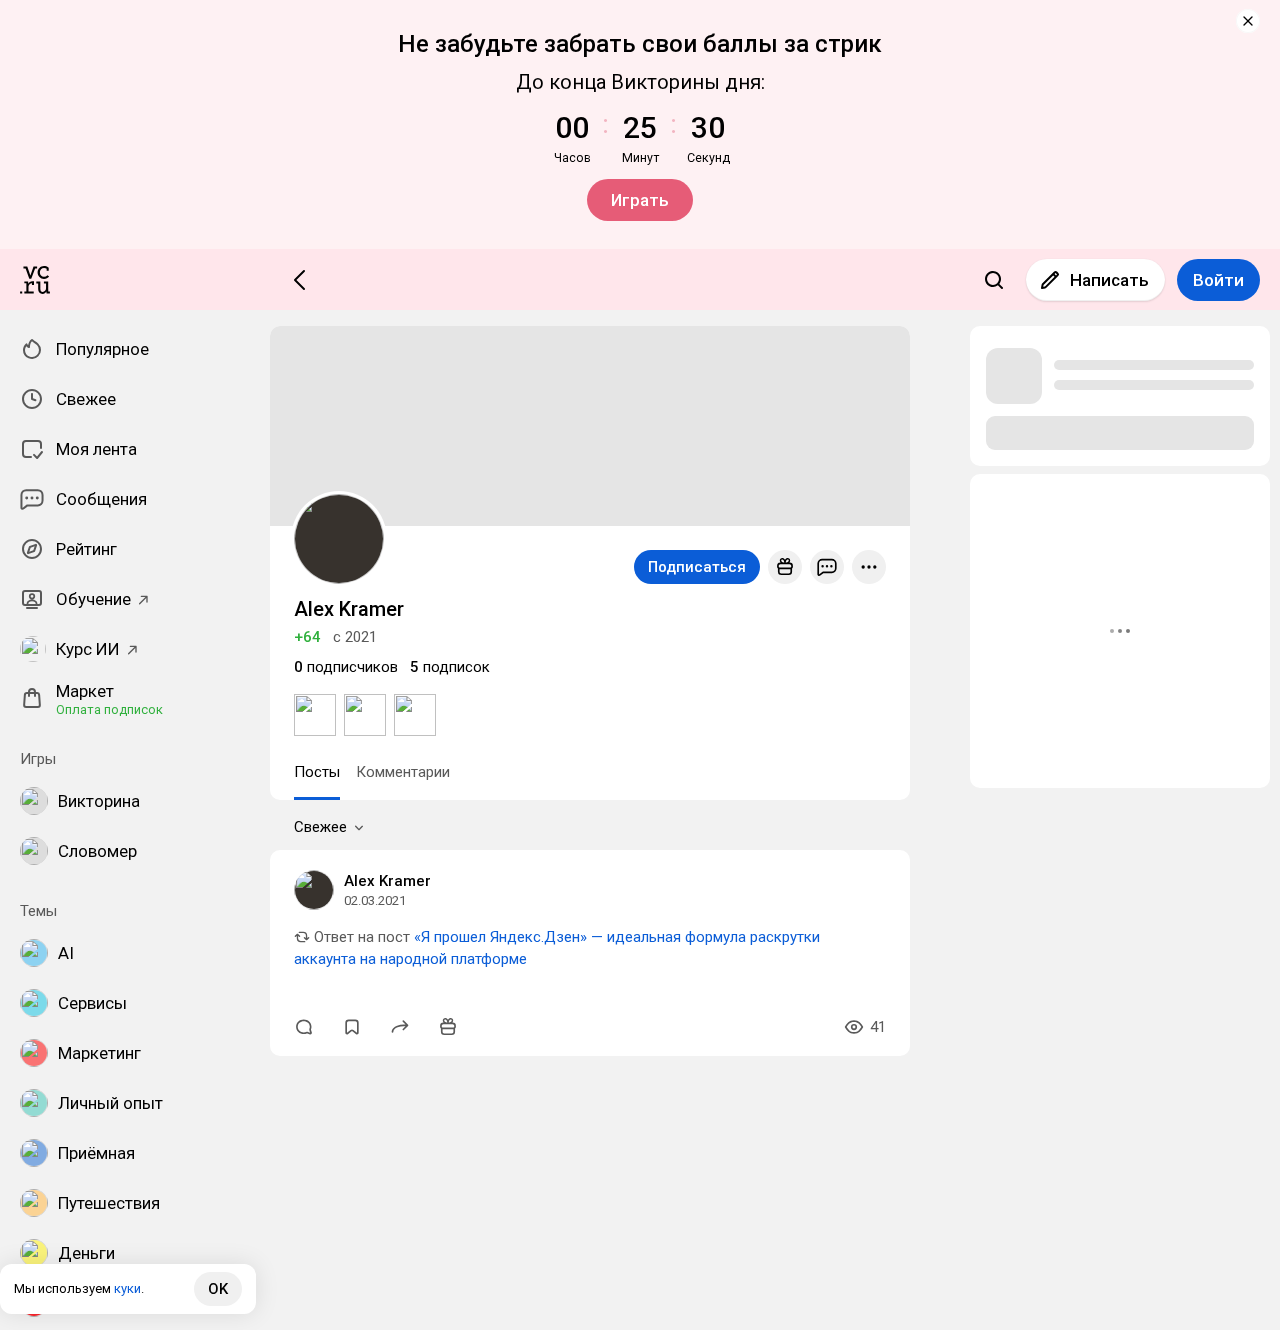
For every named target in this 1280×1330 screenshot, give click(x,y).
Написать (1109, 280)
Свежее (320, 827)
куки (127, 1288)
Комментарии (403, 772)
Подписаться (697, 567)
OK (218, 1289)
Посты (317, 772)
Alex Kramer (387, 881)
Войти (1218, 280)
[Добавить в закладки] (352, 1027)
